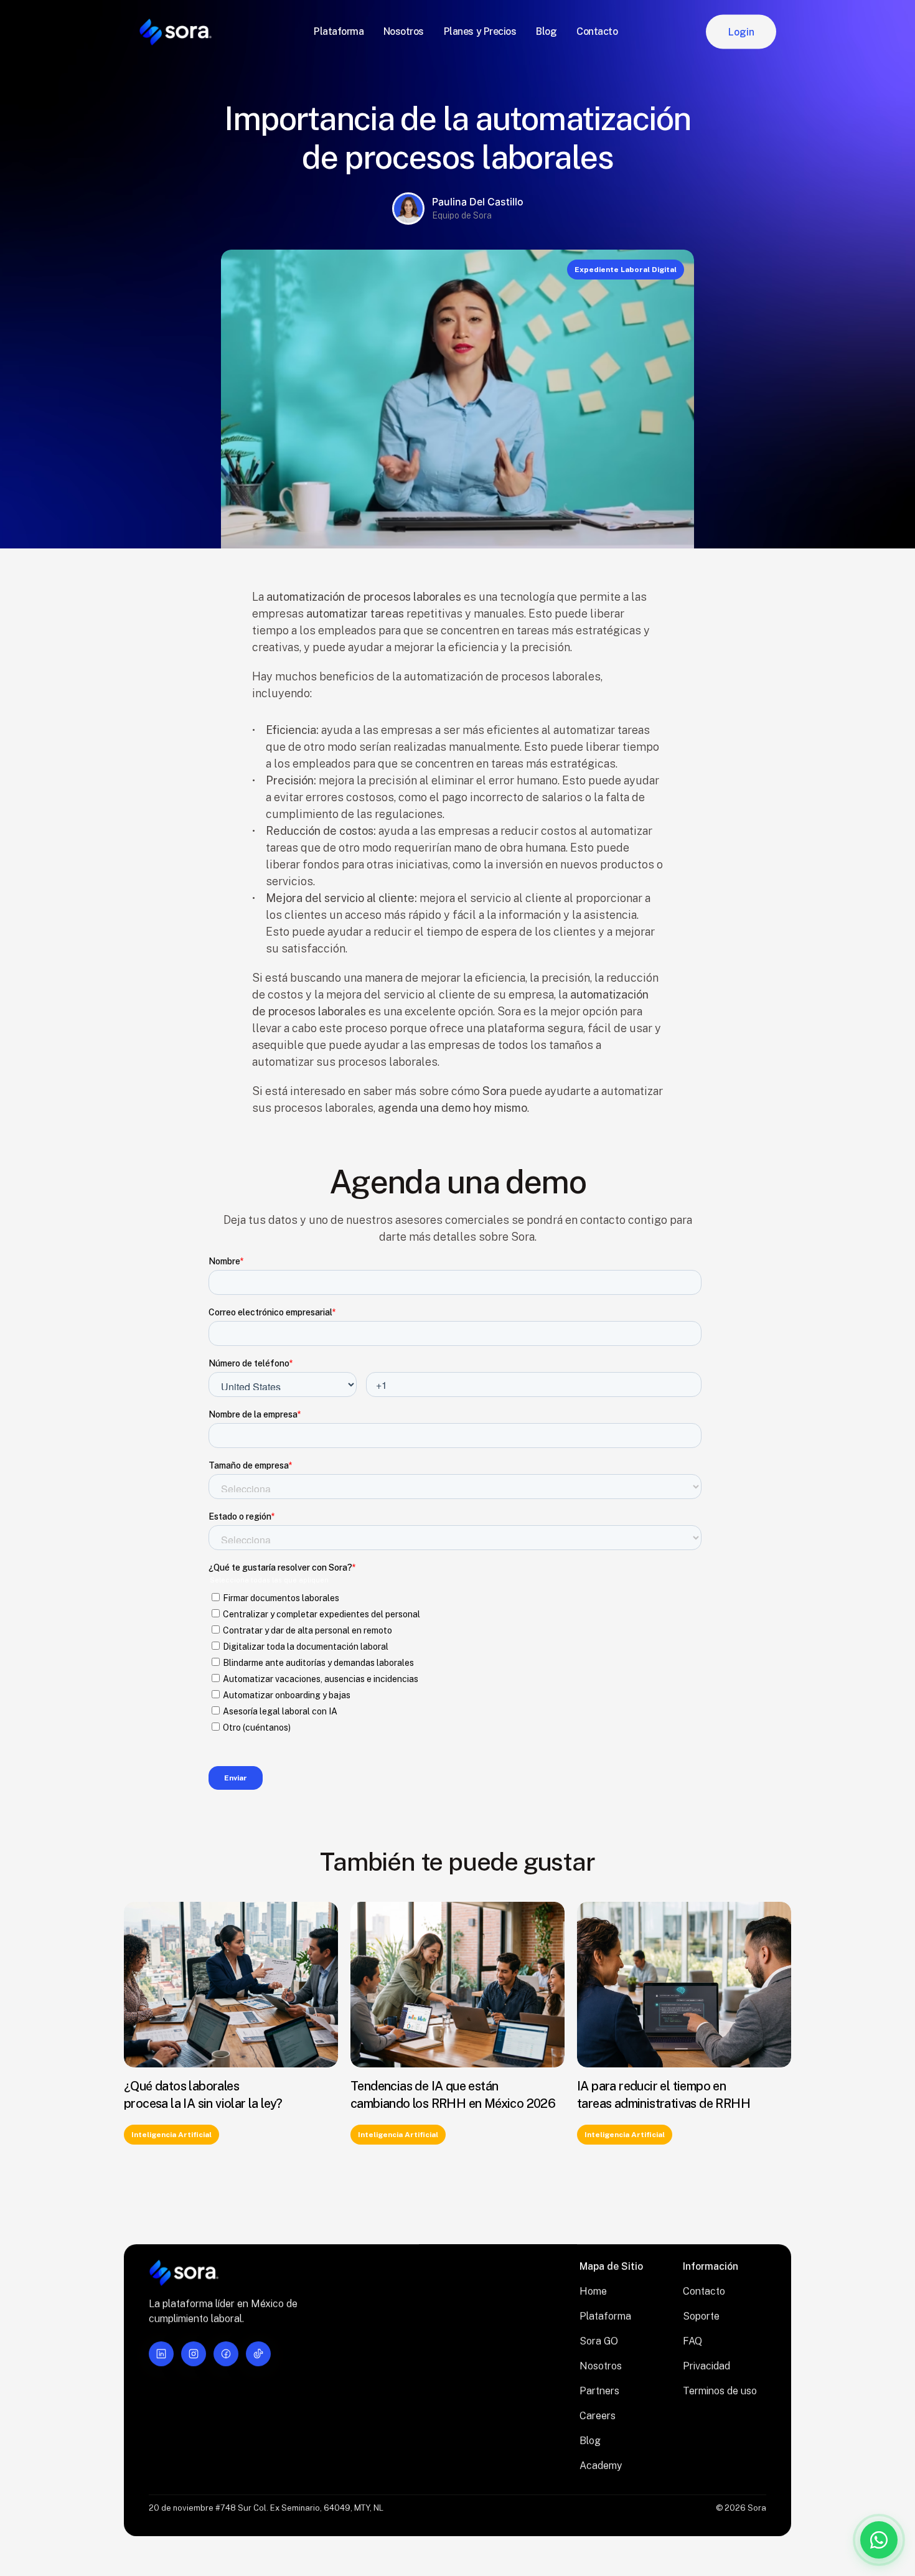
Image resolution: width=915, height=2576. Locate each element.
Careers (598, 2416)
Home (593, 2291)
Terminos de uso (720, 2391)
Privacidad (706, 2366)
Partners (599, 2391)
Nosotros (601, 2366)
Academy (601, 2466)
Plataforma (605, 2316)
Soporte (701, 2316)
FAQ (692, 2341)
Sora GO (599, 2341)
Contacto (704, 2291)
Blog (590, 2441)
